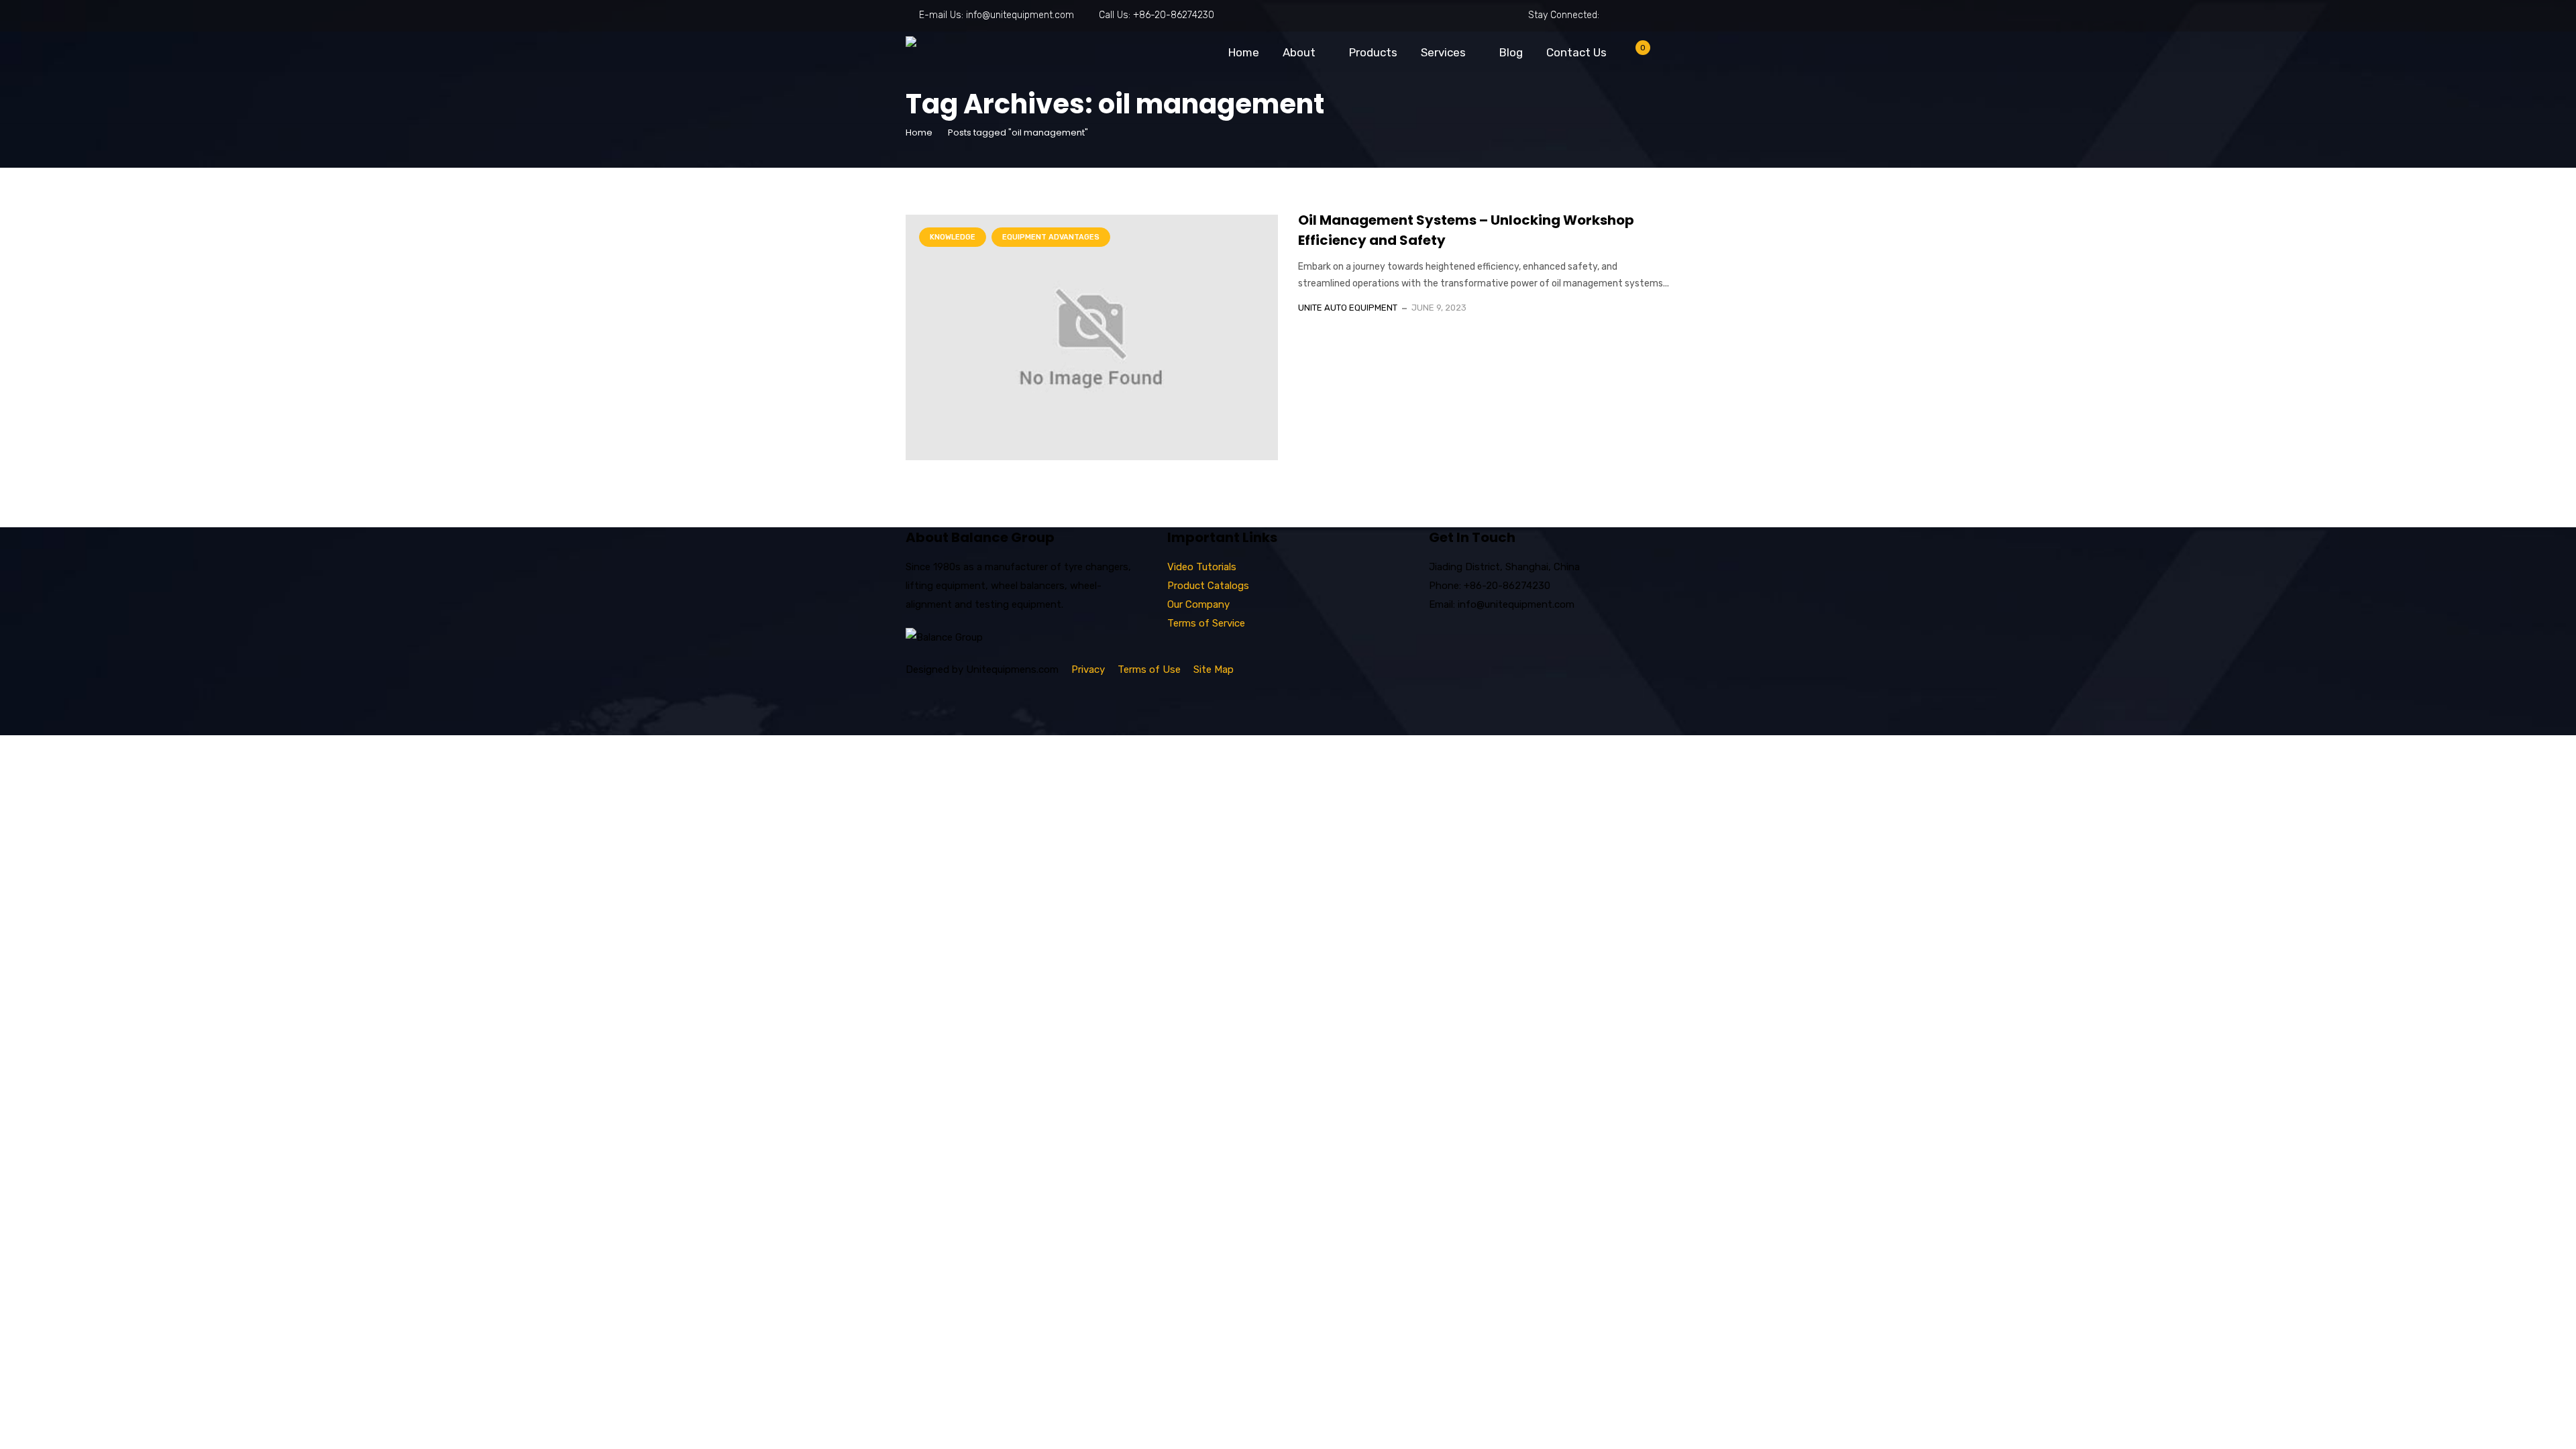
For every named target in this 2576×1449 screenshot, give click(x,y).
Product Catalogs (1208, 586)
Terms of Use (1149, 669)
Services (1443, 52)
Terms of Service (1206, 623)
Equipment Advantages (1051, 237)
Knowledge (953, 237)
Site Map (1214, 669)
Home (1244, 52)
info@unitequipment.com (1020, 15)
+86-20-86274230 (1174, 15)
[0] (1632, 55)
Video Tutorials (1202, 567)
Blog (1511, 52)
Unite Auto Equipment (1348, 308)
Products (1373, 52)
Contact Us (1576, 52)
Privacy (1088, 669)
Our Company (1198, 604)
